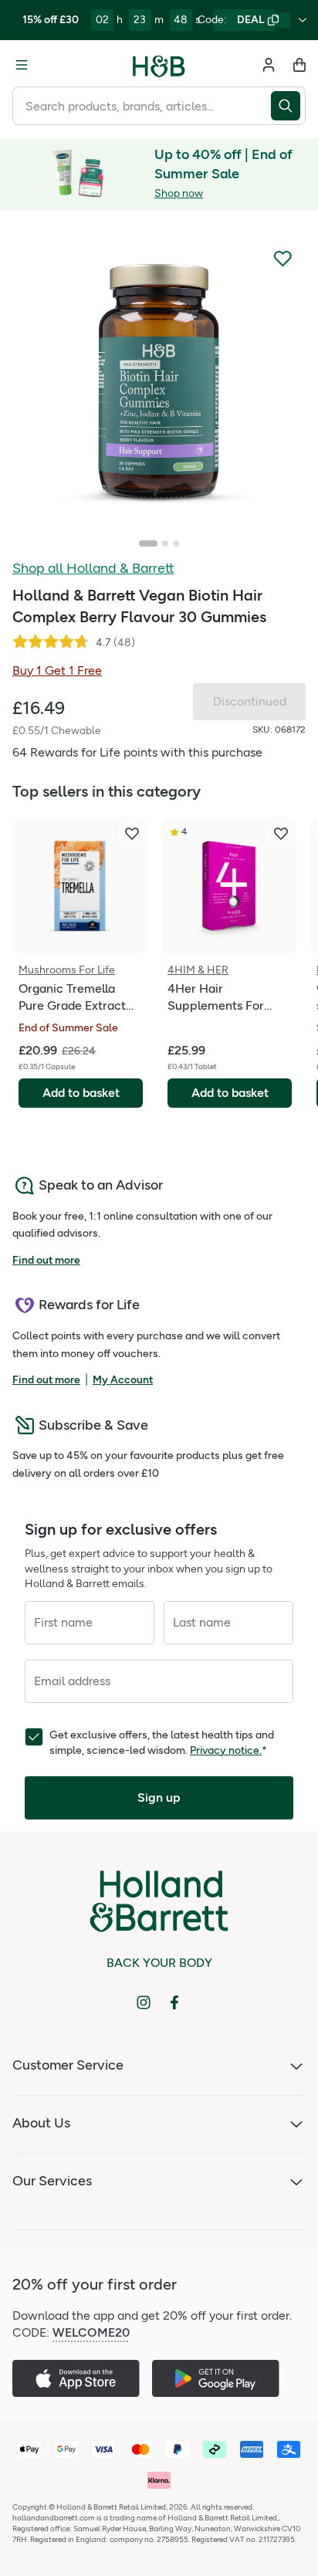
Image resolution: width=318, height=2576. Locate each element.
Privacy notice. (226, 1750)
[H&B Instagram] (144, 2002)
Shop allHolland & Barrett (93, 568)
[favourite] (132, 834)
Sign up (159, 1797)
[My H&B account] (269, 65)
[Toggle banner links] (303, 20)
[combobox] (142, 106)
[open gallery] (159, 381)
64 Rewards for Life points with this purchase (137, 752)
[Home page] (159, 65)
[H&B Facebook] (174, 2002)
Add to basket (81, 1093)
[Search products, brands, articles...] (288, 106)
